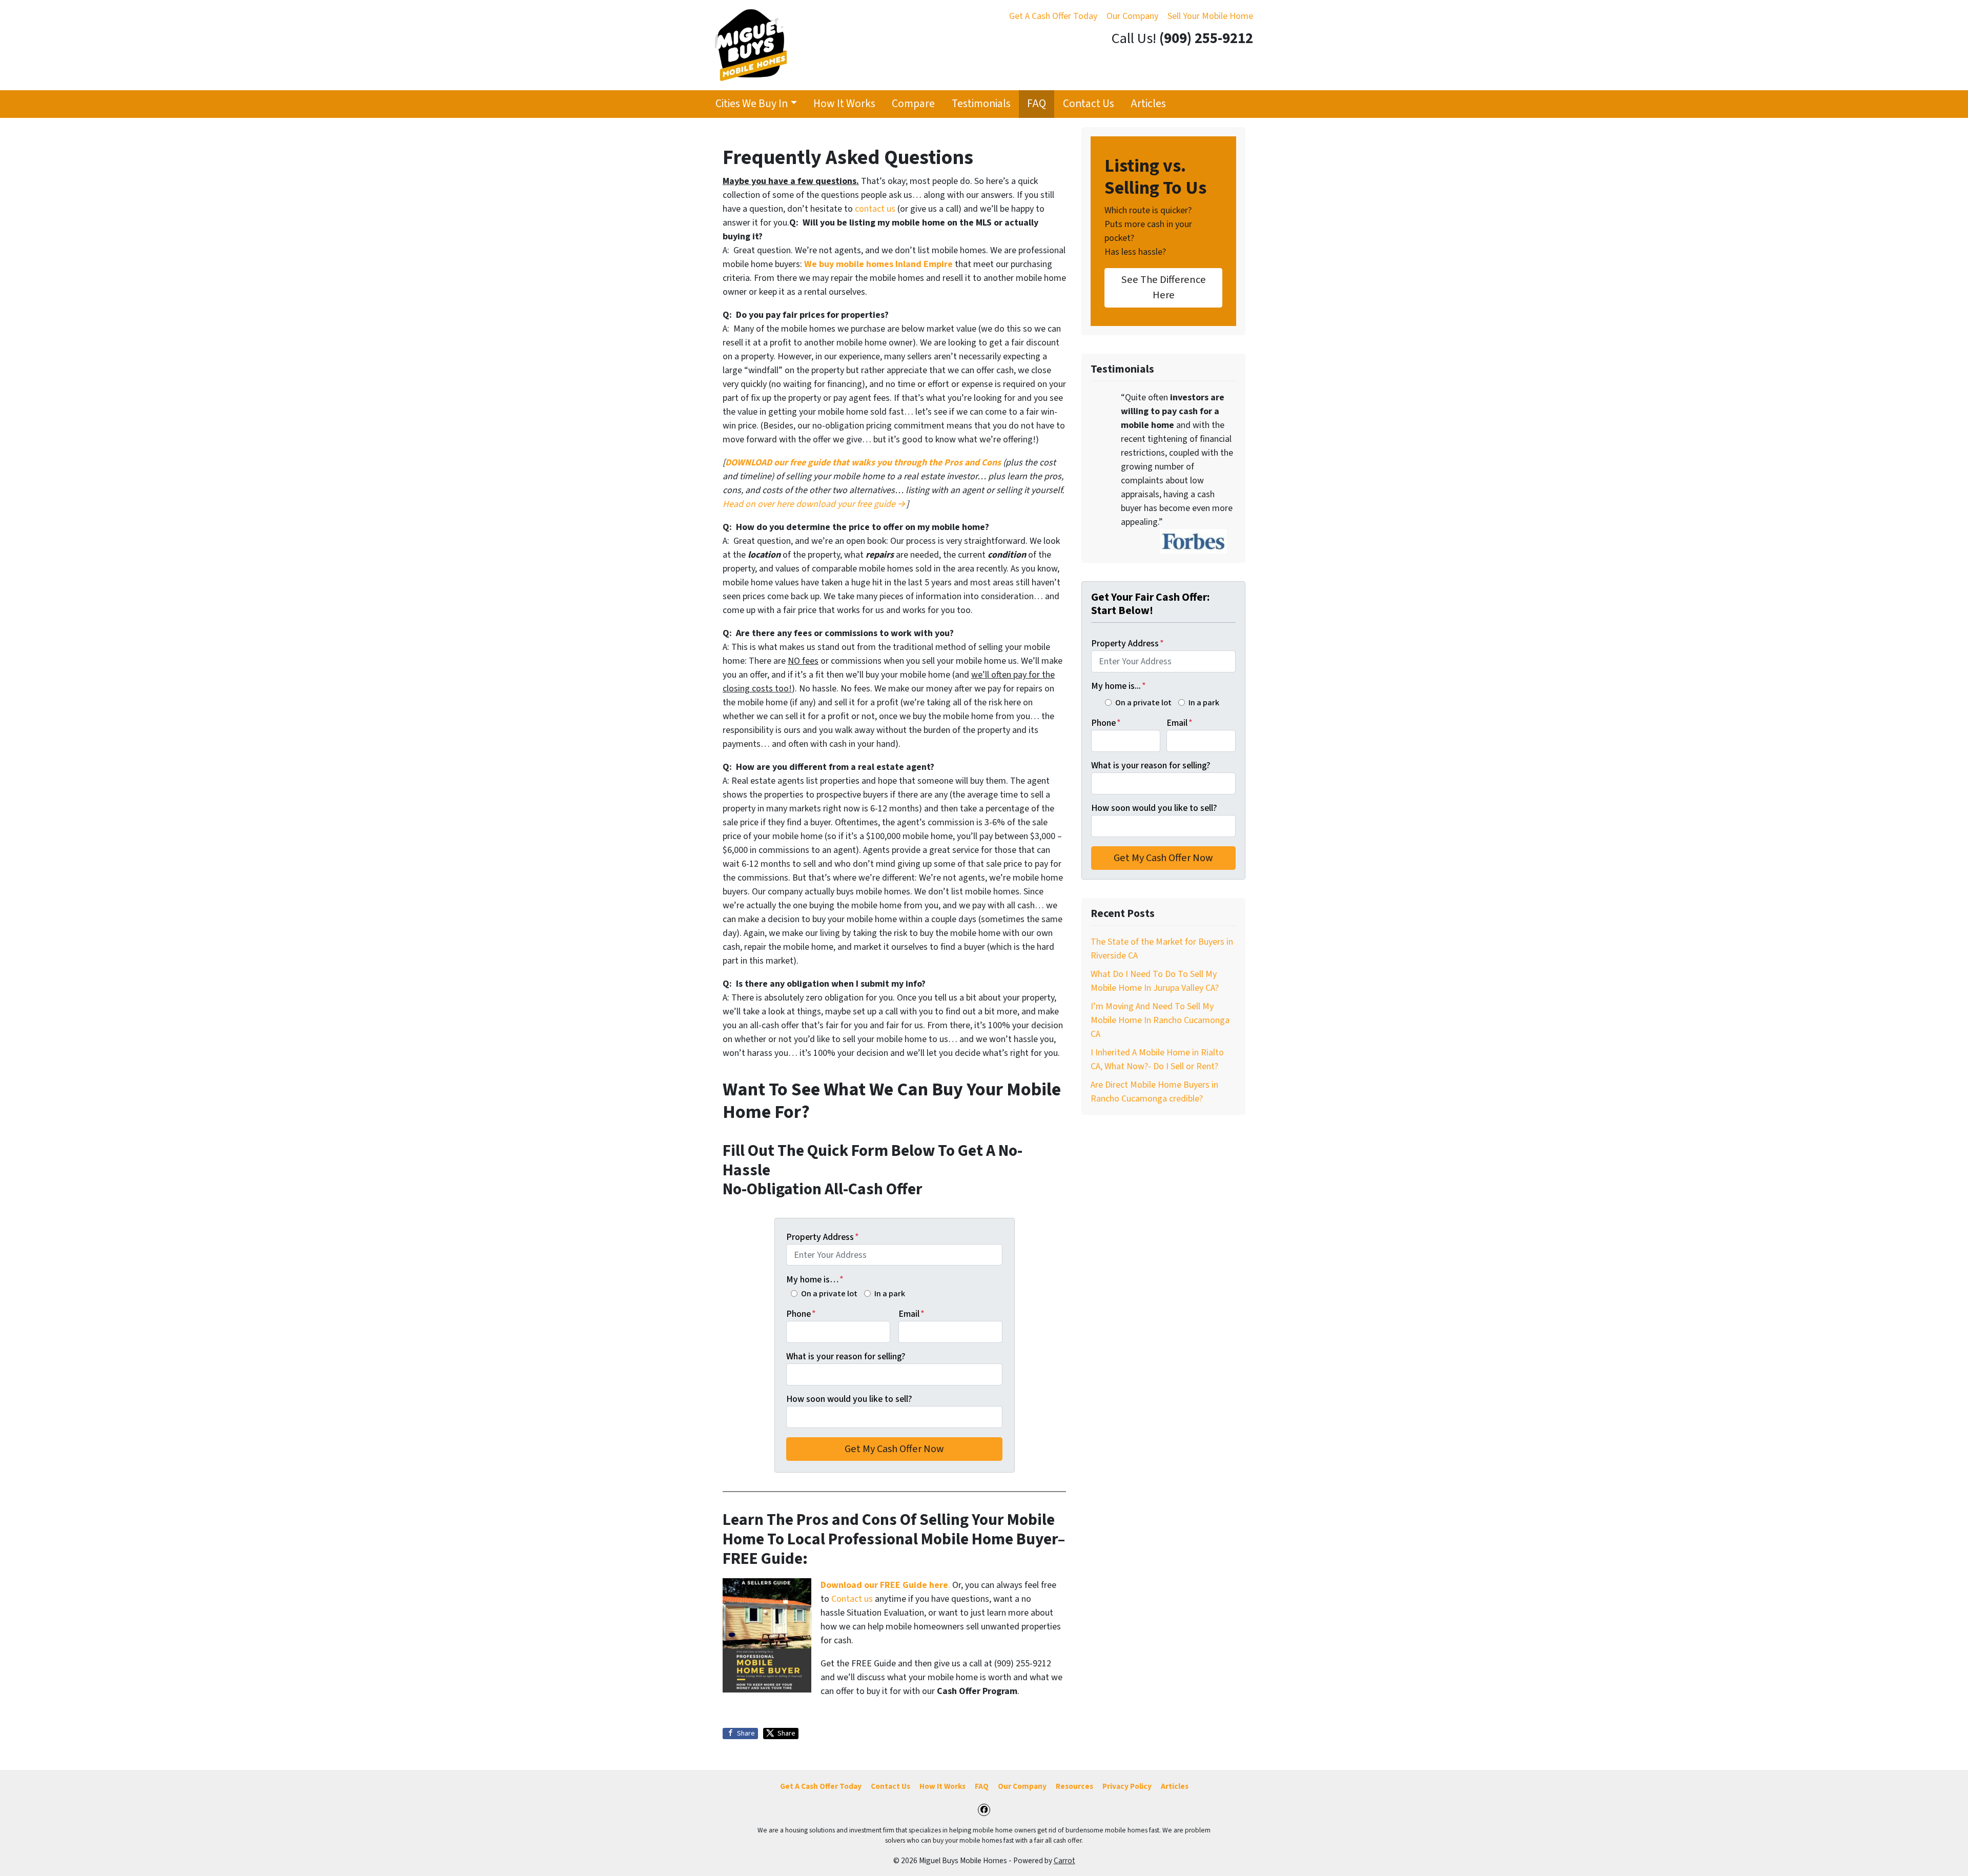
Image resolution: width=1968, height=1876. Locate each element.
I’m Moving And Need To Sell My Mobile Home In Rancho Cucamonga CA (1160, 1020)
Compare (913, 104)
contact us (875, 209)
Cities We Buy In (752, 104)
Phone (801, 1314)
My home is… (815, 1280)
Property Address (823, 1237)
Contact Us (1089, 104)
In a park (890, 1293)
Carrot (1064, 1861)
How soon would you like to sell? (849, 1399)
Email (911, 1314)
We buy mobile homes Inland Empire (878, 264)
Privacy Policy (1127, 1786)
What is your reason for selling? (846, 1357)
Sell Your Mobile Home (1210, 16)
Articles (1148, 104)
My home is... (1119, 686)
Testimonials (981, 104)
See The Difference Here (1164, 287)
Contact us (852, 1599)
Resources (1074, 1786)
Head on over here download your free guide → (814, 504)
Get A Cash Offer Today (1053, 16)
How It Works (844, 104)
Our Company (1132, 16)
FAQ (1037, 104)
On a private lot (829, 1293)
